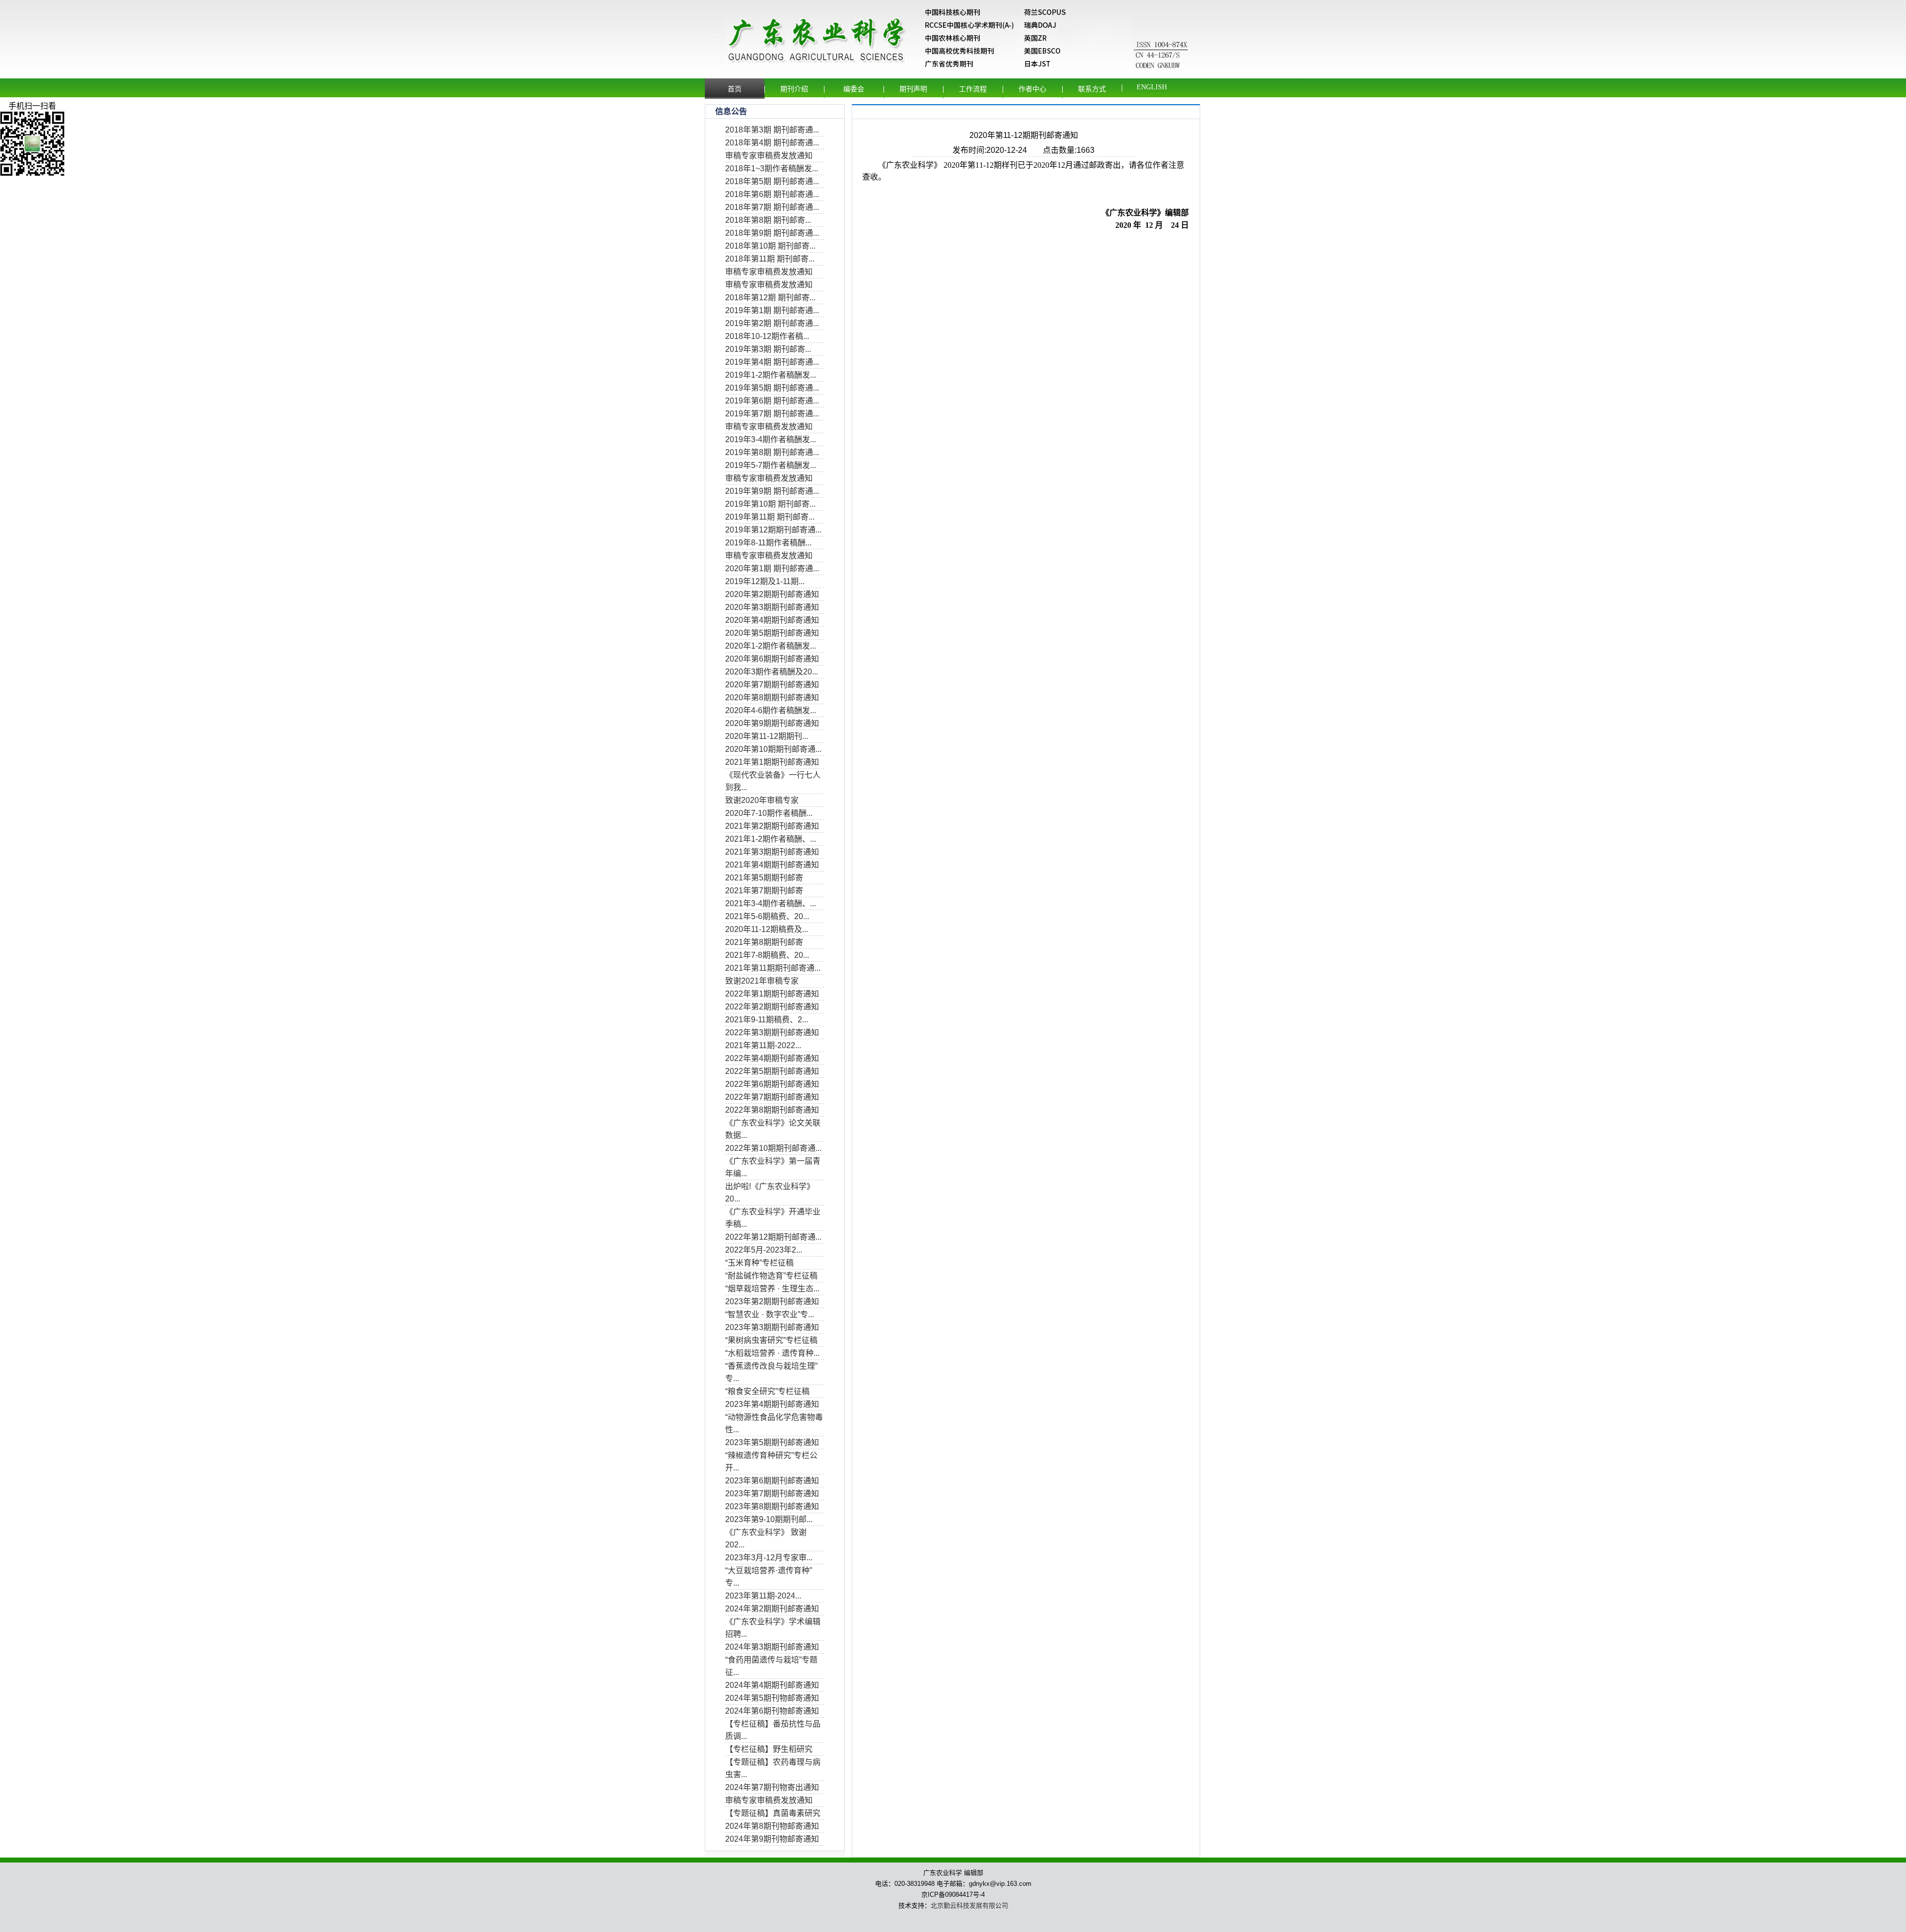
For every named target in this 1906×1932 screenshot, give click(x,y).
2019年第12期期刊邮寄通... (773, 530)
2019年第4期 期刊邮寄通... (772, 362)
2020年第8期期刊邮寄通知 (772, 698)
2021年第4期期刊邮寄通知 (772, 865)
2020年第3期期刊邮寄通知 (772, 607)
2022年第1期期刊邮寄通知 (772, 994)
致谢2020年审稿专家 (762, 800)
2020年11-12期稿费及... (767, 929)
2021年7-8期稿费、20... (767, 955)
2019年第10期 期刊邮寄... (770, 504)
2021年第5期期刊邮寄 (764, 878)
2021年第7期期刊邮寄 (764, 891)
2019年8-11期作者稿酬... (768, 543)
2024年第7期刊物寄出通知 (772, 1787)
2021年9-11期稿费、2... (767, 1020)
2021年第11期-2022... (763, 1045)
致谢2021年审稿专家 (762, 981)
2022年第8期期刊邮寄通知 (772, 1110)
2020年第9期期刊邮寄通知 (772, 723)
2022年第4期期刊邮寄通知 (772, 1058)
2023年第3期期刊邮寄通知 (772, 1327)
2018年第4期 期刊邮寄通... (772, 143)
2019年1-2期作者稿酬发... (771, 375)
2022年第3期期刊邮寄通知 (772, 1033)
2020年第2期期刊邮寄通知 (772, 594)
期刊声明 (913, 89)
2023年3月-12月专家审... (769, 1558)
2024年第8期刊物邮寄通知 (772, 1826)
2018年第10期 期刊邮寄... (770, 246)
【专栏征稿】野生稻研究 (769, 1749)
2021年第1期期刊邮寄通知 (772, 762)
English (1152, 87)
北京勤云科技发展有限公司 (969, 1905)
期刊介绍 (794, 89)
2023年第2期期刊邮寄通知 (772, 1301)
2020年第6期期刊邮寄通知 (772, 659)
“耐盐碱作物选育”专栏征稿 (771, 1276)
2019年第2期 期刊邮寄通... (772, 323)
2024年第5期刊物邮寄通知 (772, 1698)
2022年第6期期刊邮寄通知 (772, 1084)
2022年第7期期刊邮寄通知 (772, 1097)
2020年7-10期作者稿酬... (769, 813)
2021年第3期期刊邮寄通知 (772, 852)
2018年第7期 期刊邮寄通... (772, 207)
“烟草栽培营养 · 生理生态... (772, 1289)
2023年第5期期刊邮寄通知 (772, 1442)
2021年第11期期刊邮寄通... (773, 968)
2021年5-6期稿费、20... (767, 916)
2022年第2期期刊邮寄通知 (772, 1007)
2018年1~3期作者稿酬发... (772, 168)
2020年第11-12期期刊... (767, 736)
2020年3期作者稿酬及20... (772, 672)
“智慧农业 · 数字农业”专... (770, 1314)
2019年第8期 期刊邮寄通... (772, 452)
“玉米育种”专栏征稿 (759, 1263)
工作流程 (973, 89)
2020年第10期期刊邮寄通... (773, 749)
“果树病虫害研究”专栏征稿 (771, 1340)
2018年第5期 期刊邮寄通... (772, 181)
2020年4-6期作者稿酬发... (771, 710)
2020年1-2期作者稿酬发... (771, 646)
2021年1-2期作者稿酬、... (771, 839)
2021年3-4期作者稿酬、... (771, 903)
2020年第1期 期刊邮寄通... (772, 568)
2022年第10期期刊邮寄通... (773, 1148)
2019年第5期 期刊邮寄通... (772, 388)
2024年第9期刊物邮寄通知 (772, 1839)
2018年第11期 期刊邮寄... (770, 259)
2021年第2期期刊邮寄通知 (772, 826)
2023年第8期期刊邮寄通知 (772, 1506)
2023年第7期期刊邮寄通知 (772, 1494)
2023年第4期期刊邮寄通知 (772, 1404)
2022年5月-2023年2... (764, 1250)
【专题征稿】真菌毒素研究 (773, 1813)
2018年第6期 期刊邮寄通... (772, 194)
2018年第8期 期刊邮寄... (768, 220)
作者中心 (1032, 89)
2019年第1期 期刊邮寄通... (772, 310)
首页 (735, 89)
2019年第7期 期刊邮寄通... (772, 414)
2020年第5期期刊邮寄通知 (772, 633)
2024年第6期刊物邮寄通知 (772, 1711)
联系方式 (1092, 89)
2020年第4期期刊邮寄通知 (772, 620)
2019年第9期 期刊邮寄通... (772, 491)
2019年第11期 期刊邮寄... (770, 517)
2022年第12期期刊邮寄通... (773, 1237)
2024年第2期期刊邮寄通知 (772, 1609)
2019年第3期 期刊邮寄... (768, 349)
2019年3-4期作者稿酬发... (771, 439)
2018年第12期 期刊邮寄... (770, 298)
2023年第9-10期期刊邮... (769, 1519)
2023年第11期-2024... (763, 1596)
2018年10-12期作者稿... (767, 336)
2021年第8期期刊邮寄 (764, 942)
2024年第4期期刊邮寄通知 (772, 1685)
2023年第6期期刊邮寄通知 (772, 1481)
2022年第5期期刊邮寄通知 (772, 1071)
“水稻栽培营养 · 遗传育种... (772, 1353)
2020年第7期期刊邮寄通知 (772, 685)
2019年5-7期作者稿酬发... (771, 465)
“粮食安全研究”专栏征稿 (767, 1391)
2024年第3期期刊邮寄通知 (772, 1647)
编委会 (854, 89)
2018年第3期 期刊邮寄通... (772, 130)
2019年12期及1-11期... (765, 581)
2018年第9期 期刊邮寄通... (772, 233)
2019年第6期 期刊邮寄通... (772, 401)
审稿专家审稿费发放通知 (769, 156)
